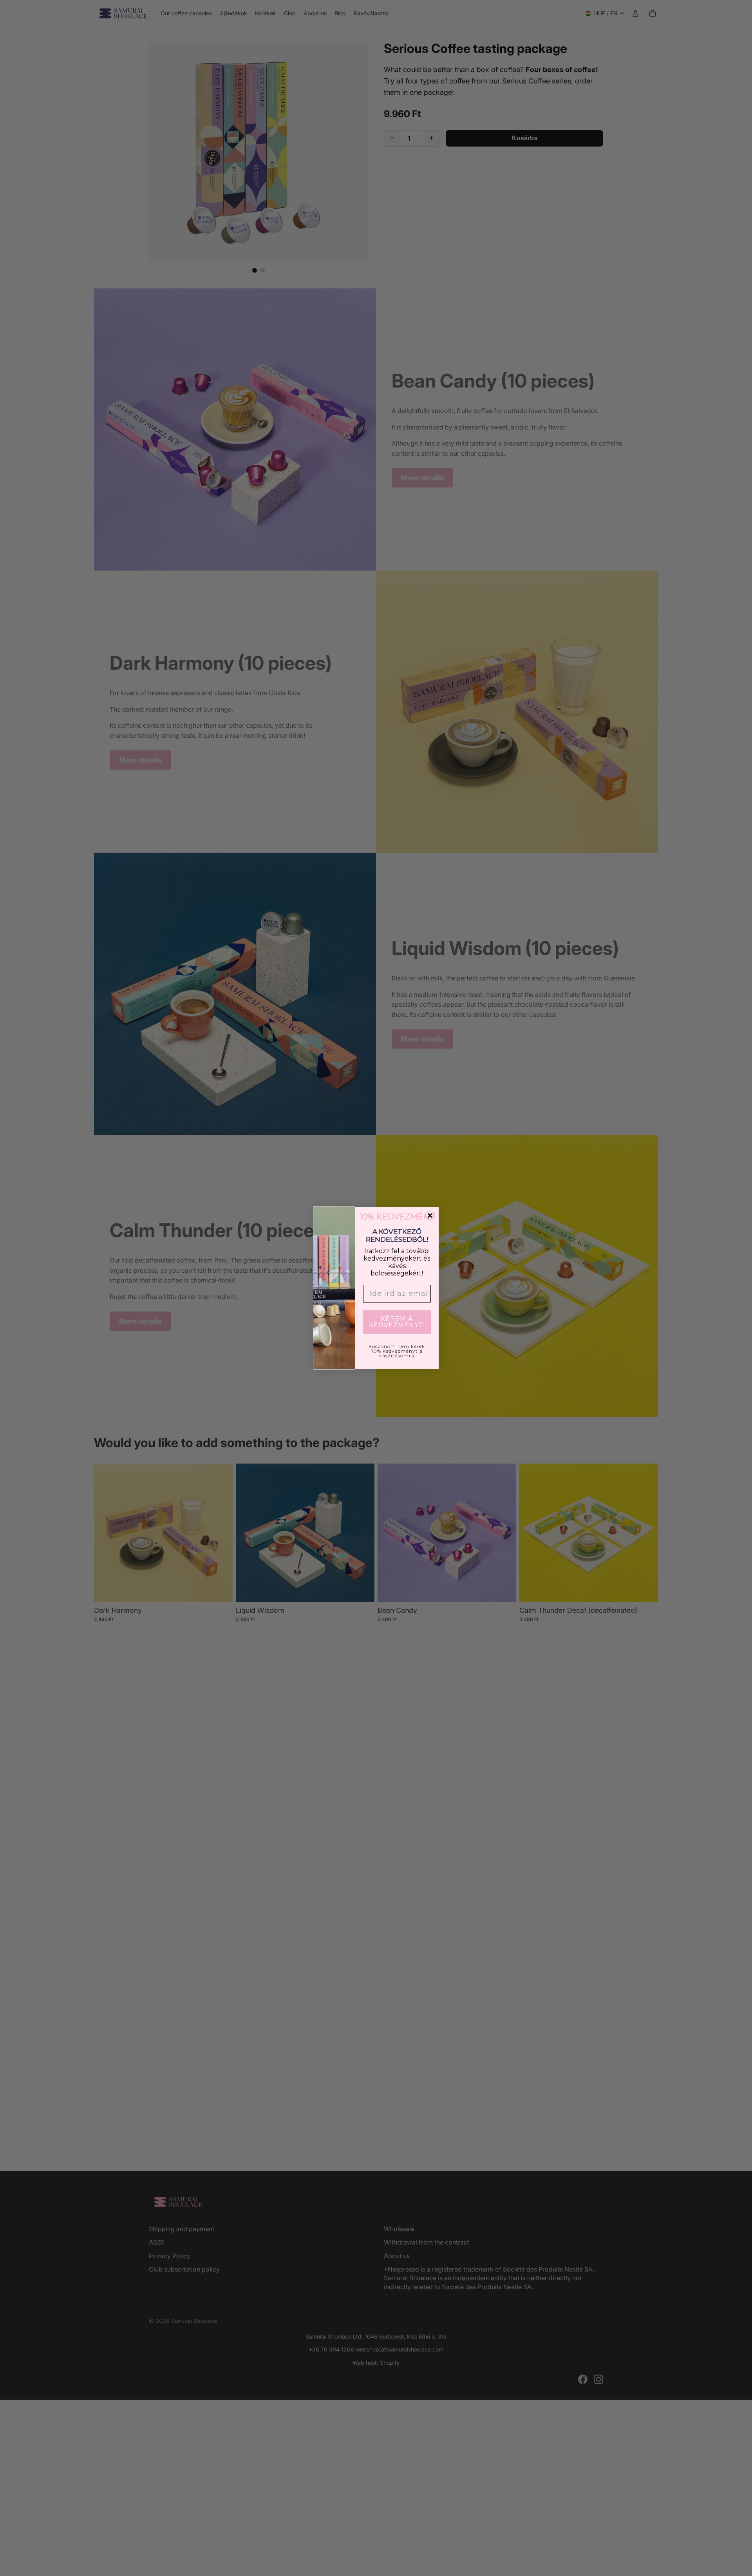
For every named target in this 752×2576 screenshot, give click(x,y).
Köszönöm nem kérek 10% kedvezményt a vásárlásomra (397, 1351)
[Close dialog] (430, 1216)
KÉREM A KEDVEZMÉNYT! (397, 1322)
